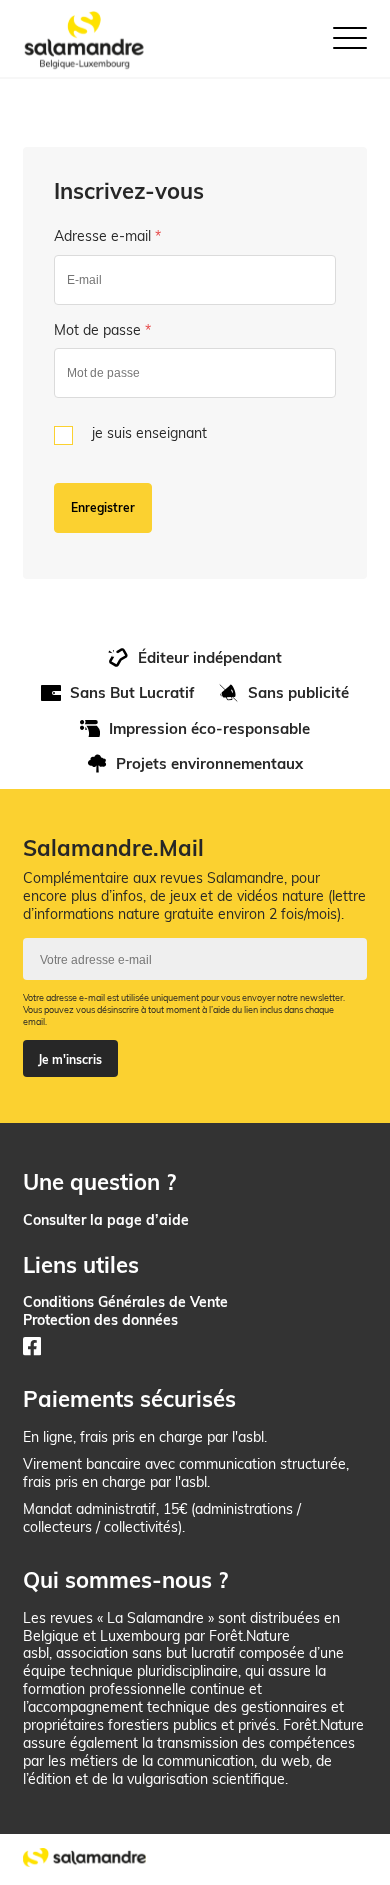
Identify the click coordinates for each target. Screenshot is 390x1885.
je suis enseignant (149, 432)
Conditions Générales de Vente (125, 1301)
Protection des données (100, 1319)
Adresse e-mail (107, 235)
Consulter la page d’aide (106, 1219)
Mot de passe (102, 329)
